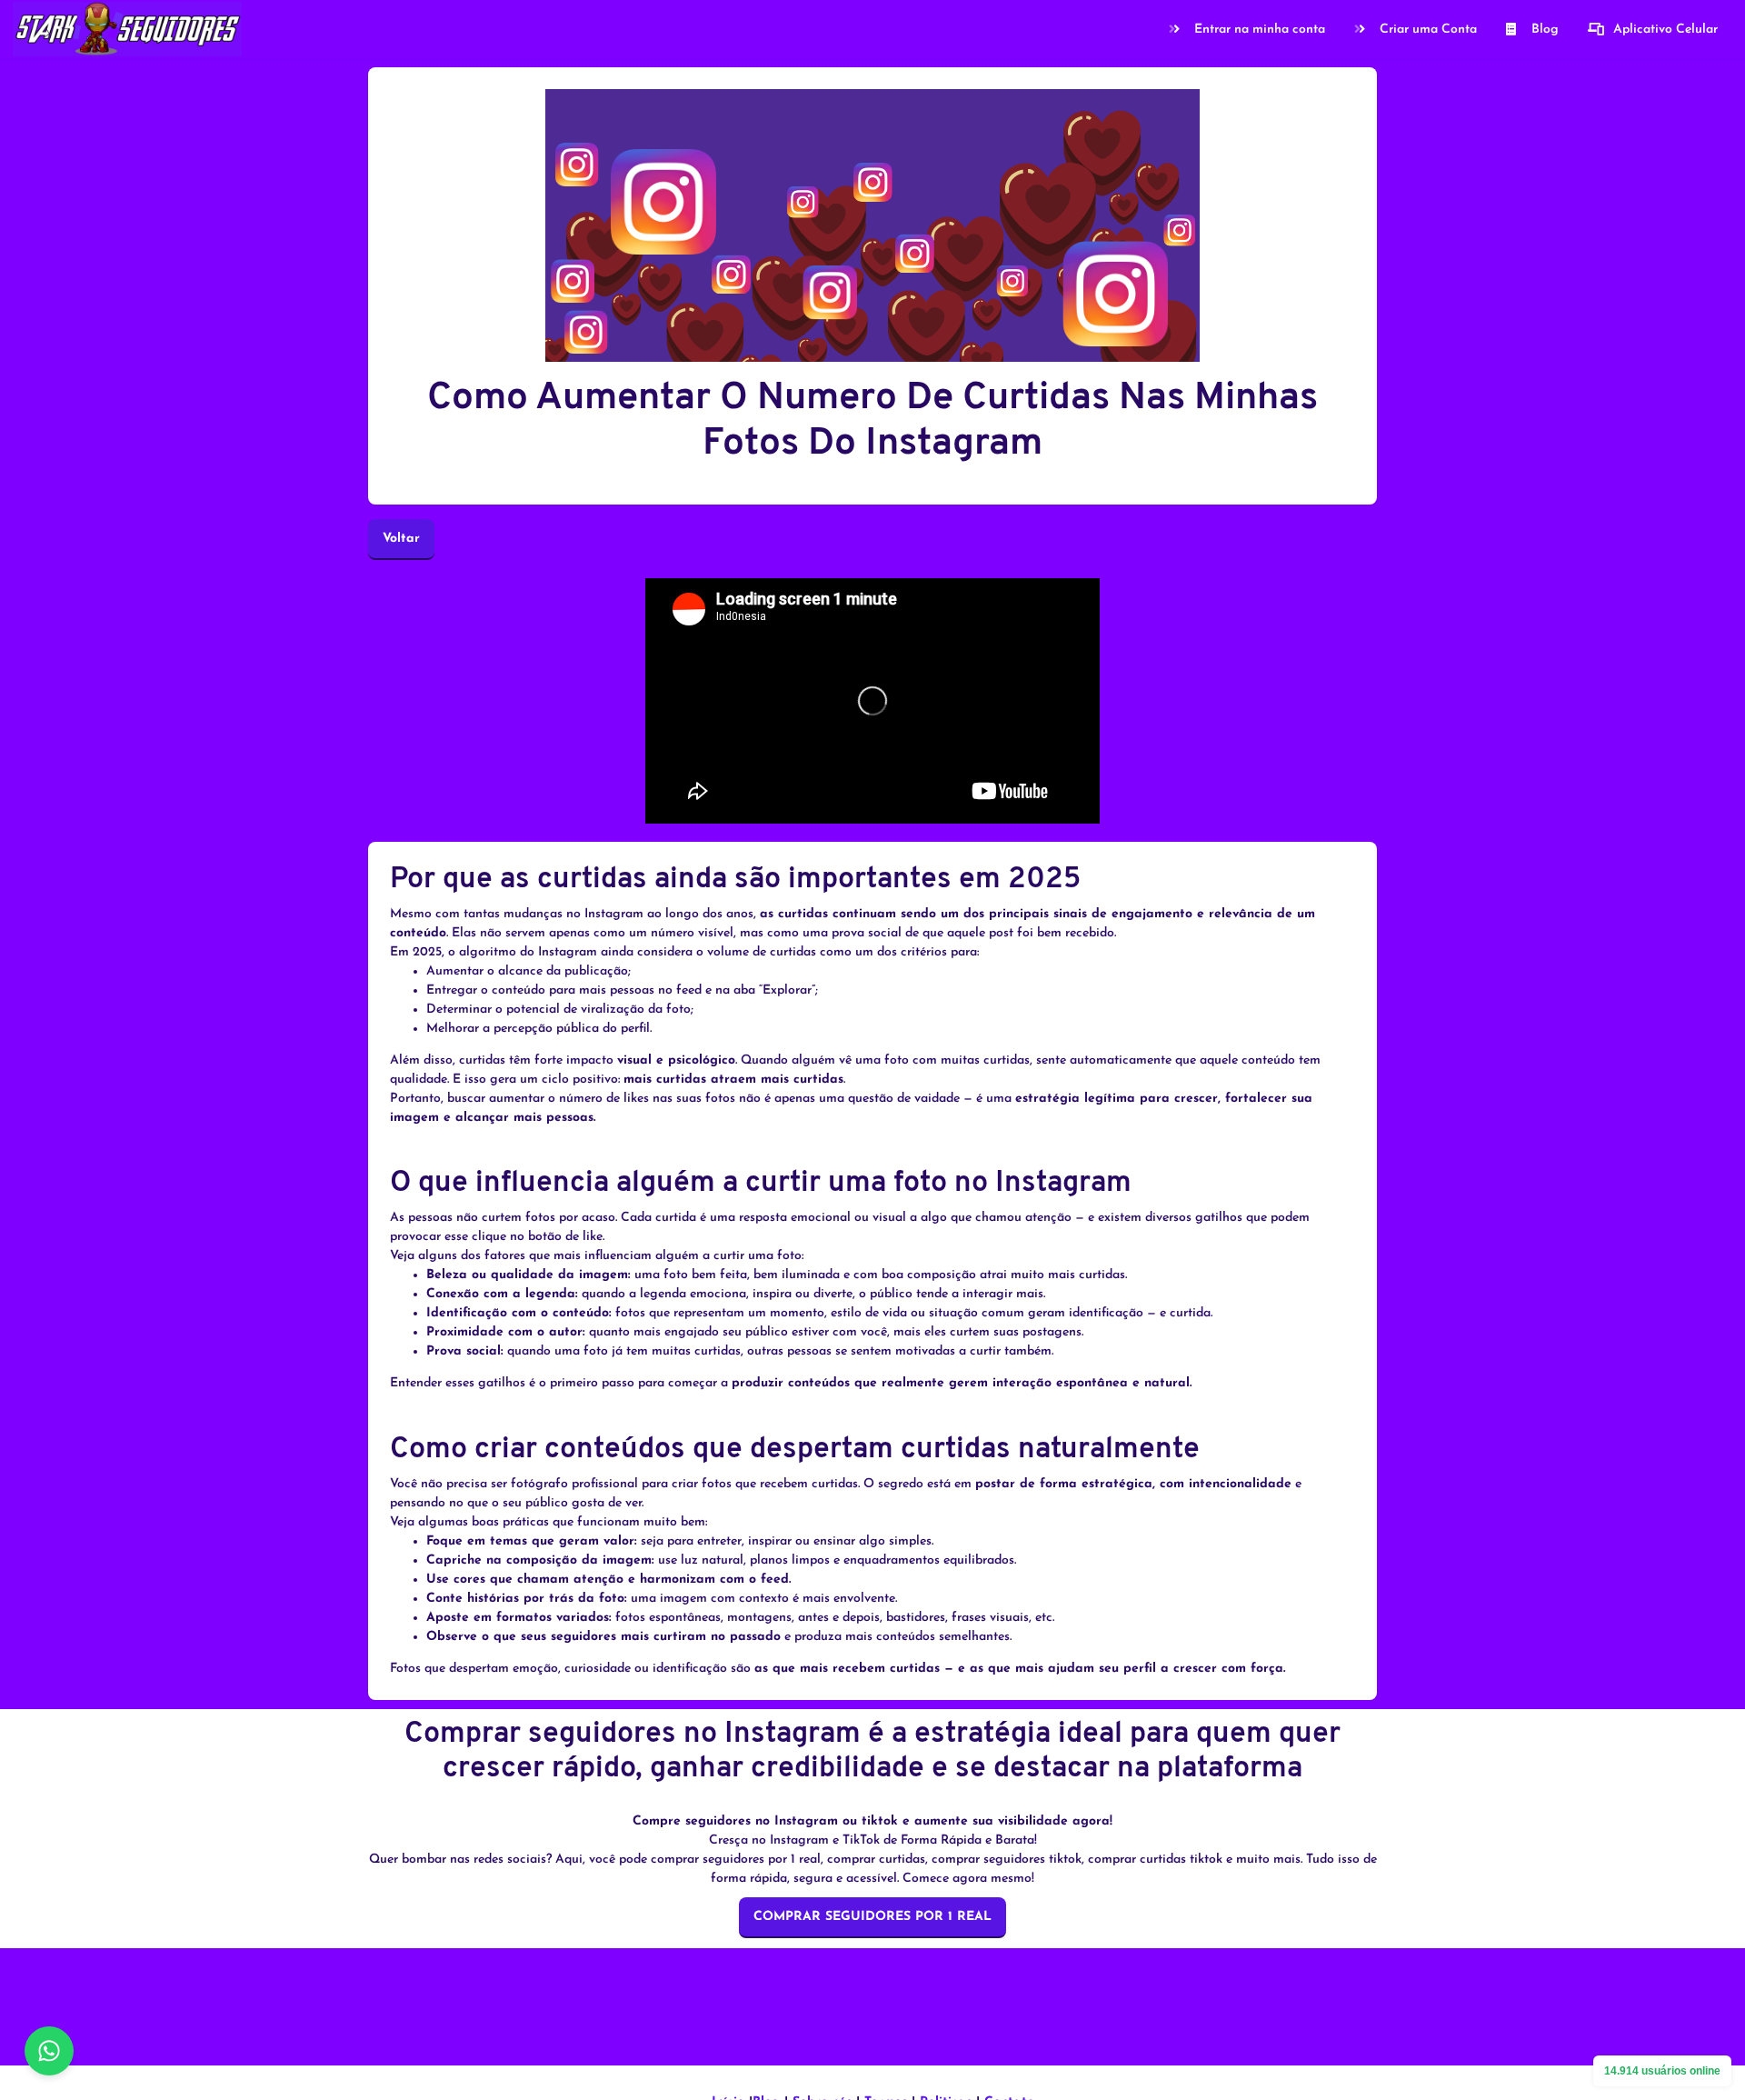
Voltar (401, 539)
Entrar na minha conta (1260, 30)
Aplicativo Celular (1665, 30)
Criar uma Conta (1428, 30)
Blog (1545, 30)
